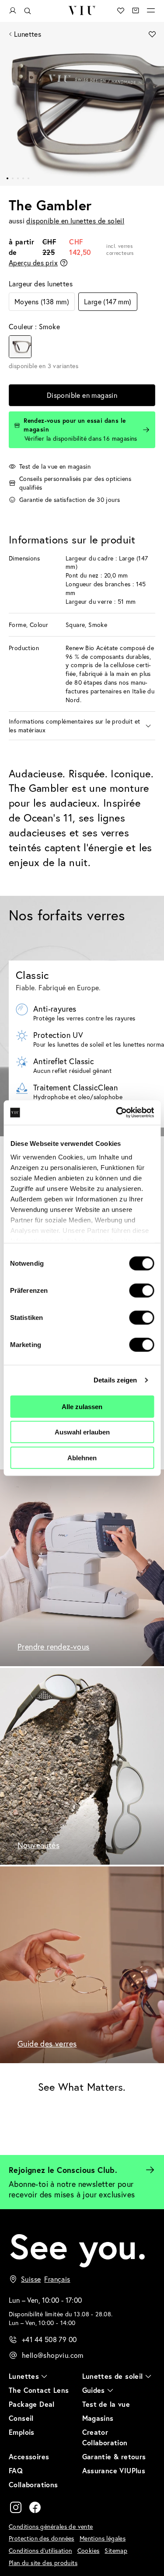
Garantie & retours (114, 2456)
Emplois (22, 2432)
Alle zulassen (82, 1406)
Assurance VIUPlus (114, 2470)
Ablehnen (82, 1457)
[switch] (141, 1290)
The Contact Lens (39, 2390)
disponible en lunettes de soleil (75, 221)
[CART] (136, 10)
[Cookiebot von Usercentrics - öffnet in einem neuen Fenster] (117, 1113)
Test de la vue (106, 2404)
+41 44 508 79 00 (49, 2339)
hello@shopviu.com (53, 2355)
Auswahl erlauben (82, 1432)
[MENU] (151, 10)
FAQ (16, 2470)
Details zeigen (115, 1380)
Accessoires (29, 2456)
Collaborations (33, 2484)
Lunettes (28, 34)
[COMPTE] (13, 11)
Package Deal (32, 2404)
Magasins (98, 2418)
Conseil (21, 2418)
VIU (82, 10)
